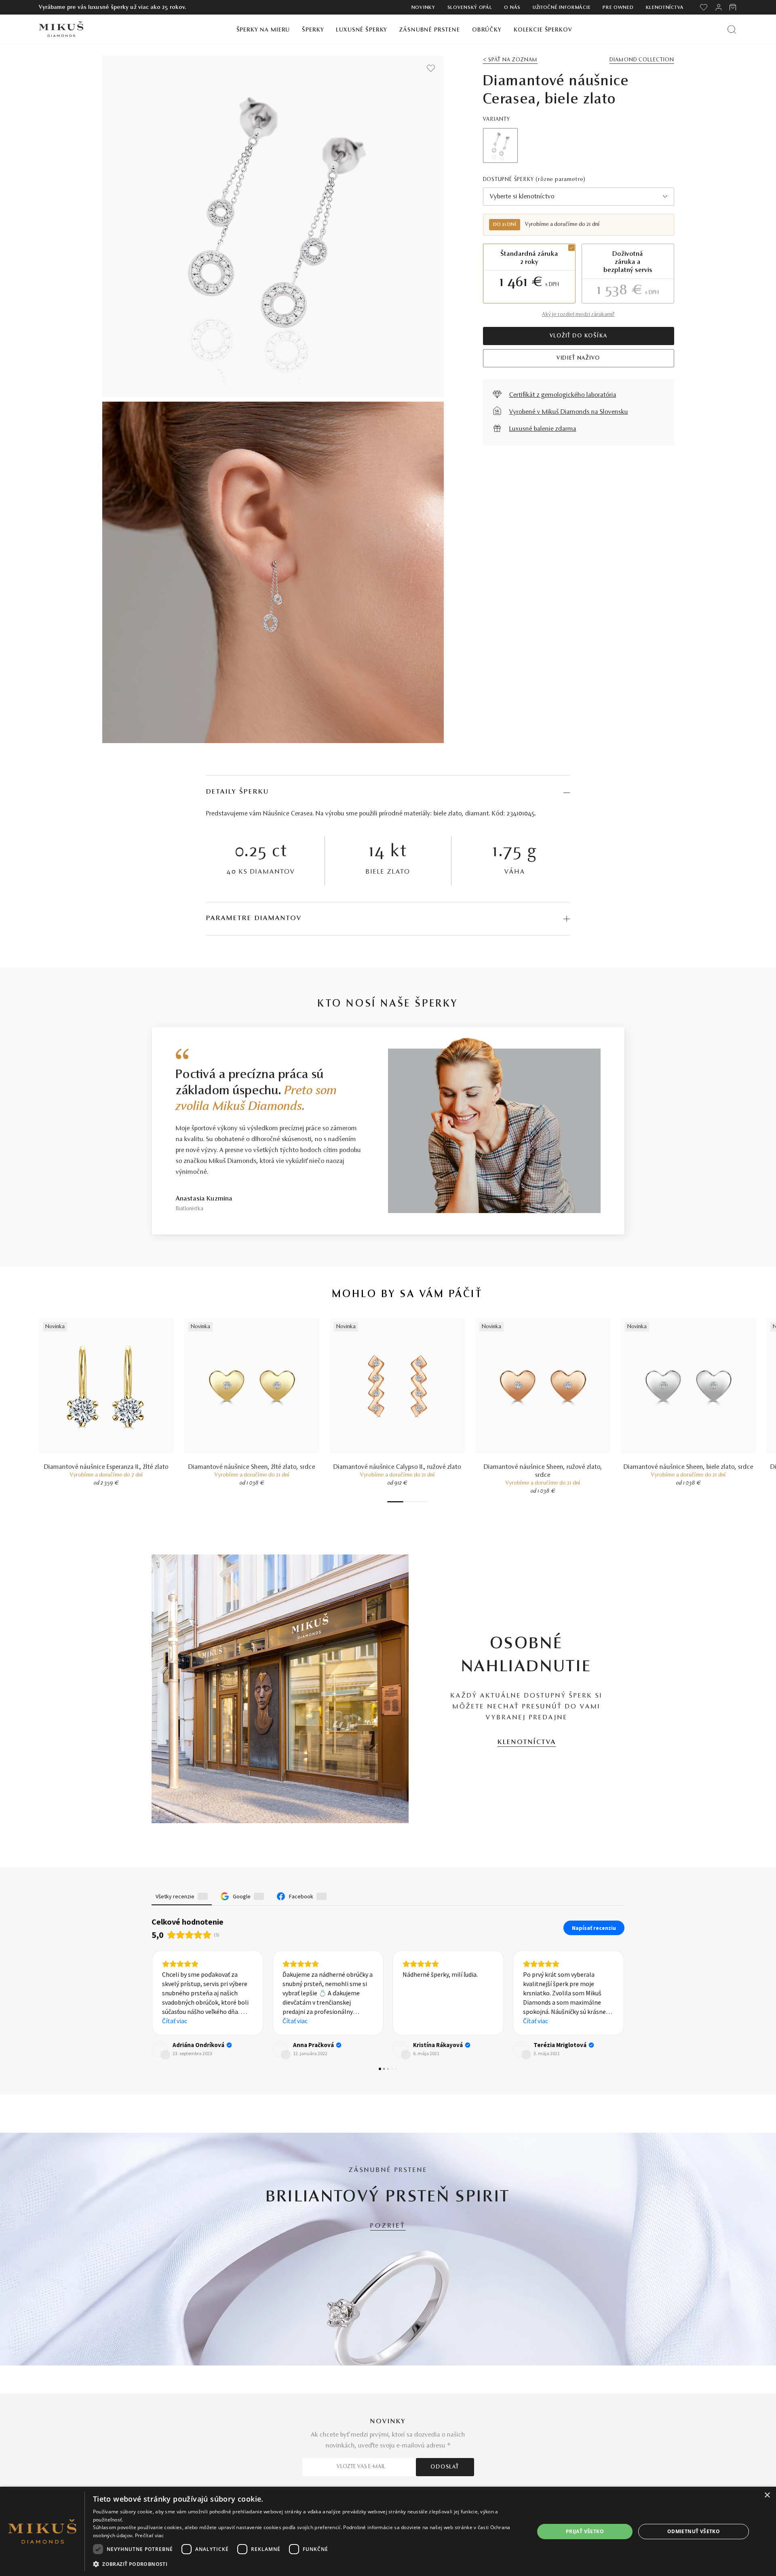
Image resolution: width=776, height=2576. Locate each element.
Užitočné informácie (562, 8)
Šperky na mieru (263, 30)
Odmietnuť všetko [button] (694, 2531)
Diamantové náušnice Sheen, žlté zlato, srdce (252, 1467)
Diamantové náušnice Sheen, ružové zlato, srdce (543, 1471)
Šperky (313, 30)
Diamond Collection (642, 60)
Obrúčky (487, 30)
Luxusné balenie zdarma (543, 429)
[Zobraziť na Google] (160, 2109)
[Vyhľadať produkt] (732, 29)
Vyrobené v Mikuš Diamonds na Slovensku (569, 412)
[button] (152, 2035)
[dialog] (388, 2531)
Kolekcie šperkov (543, 30)
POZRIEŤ (388, 2286)
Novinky (423, 8)
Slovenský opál (470, 8)
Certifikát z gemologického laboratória (563, 395)
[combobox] (579, 197)
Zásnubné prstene (430, 30)
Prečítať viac (150, 2535)
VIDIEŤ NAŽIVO (578, 358)
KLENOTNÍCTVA (527, 1742)
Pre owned (618, 8)
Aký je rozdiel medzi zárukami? (578, 315)
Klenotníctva (665, 8)
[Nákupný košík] (733, 7)
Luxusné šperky (362, 30)
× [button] (767, 2495)
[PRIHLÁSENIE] (719, 7)
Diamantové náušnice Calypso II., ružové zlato (397, 1467)
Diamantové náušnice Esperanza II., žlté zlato (106, 1467)
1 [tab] (395, 1502)
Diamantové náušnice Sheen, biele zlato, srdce (688, 1467)
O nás (512, 8)
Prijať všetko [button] (585, 2531)
